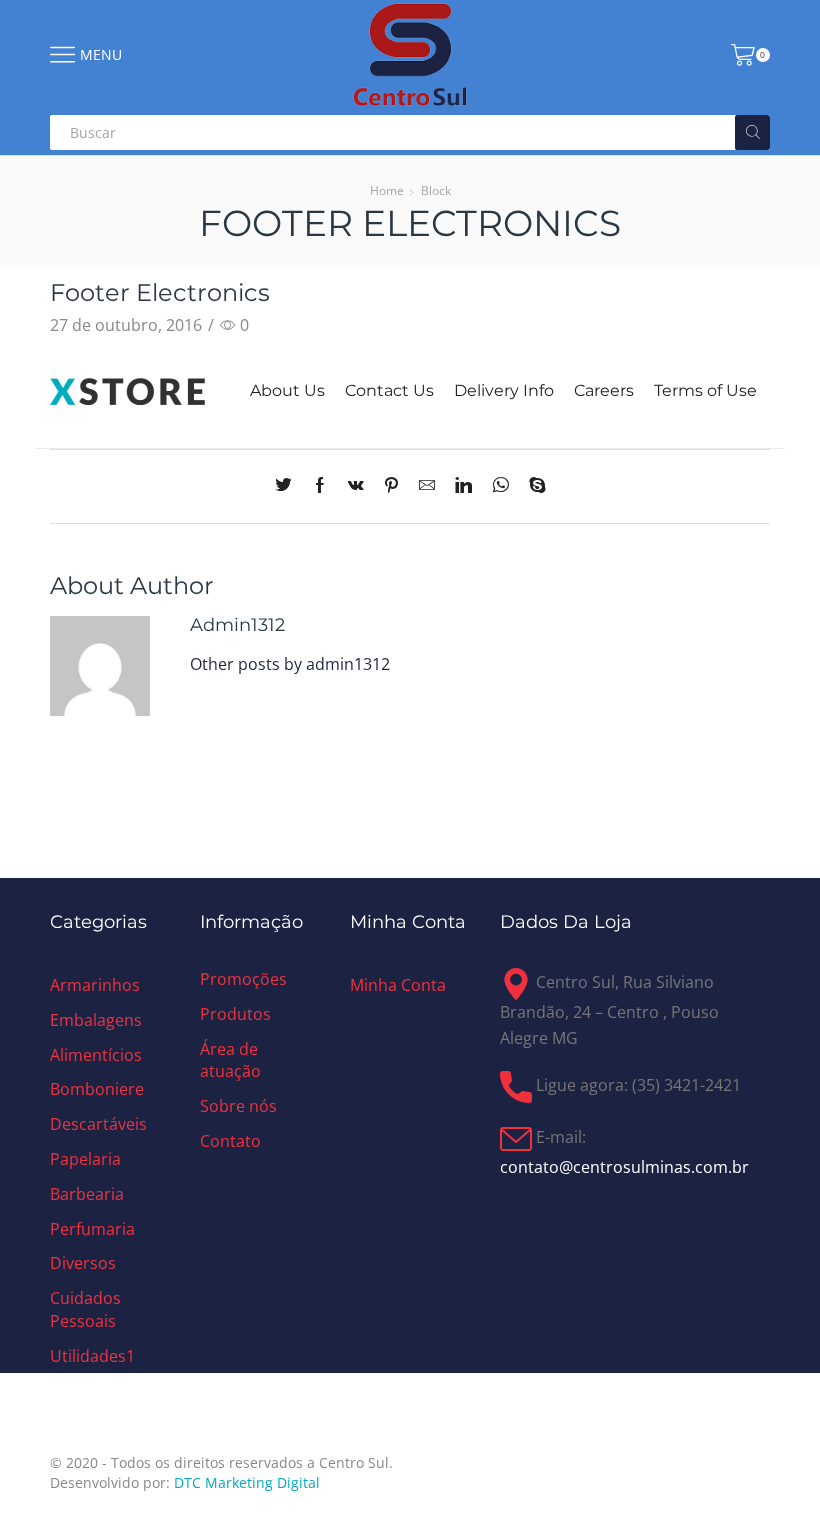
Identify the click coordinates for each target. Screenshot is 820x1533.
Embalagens (96, 1020)
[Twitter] (288, 486)
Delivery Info (504, 390)
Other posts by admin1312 (290, 664)
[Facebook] (320, 486)
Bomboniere (97, 1089)
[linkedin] (463, 486)
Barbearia (87, 1194)
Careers (604, 390)
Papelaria (85, 1159)
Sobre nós (238, 1106)
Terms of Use (705, 390)
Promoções (243, 979)
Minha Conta (398, 985)
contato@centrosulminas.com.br (624, 1167)
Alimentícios (96, 1055)
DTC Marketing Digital (247, 1482)
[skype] (532, 486)
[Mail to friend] (427, 486)
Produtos (235, 1014)
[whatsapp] (500, 486)
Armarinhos (95, 985)
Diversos (83, 1263)
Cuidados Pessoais (85, 1309)
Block (436, 190)
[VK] (356, 486)
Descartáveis (98, 1124)
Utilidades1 (92, 1356)
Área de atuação (230, 1060)
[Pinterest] (391, 486)
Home (387, 190)
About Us (287, 390)
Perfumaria (92, 1229)
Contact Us (389, 390)
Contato (230, 1141)
